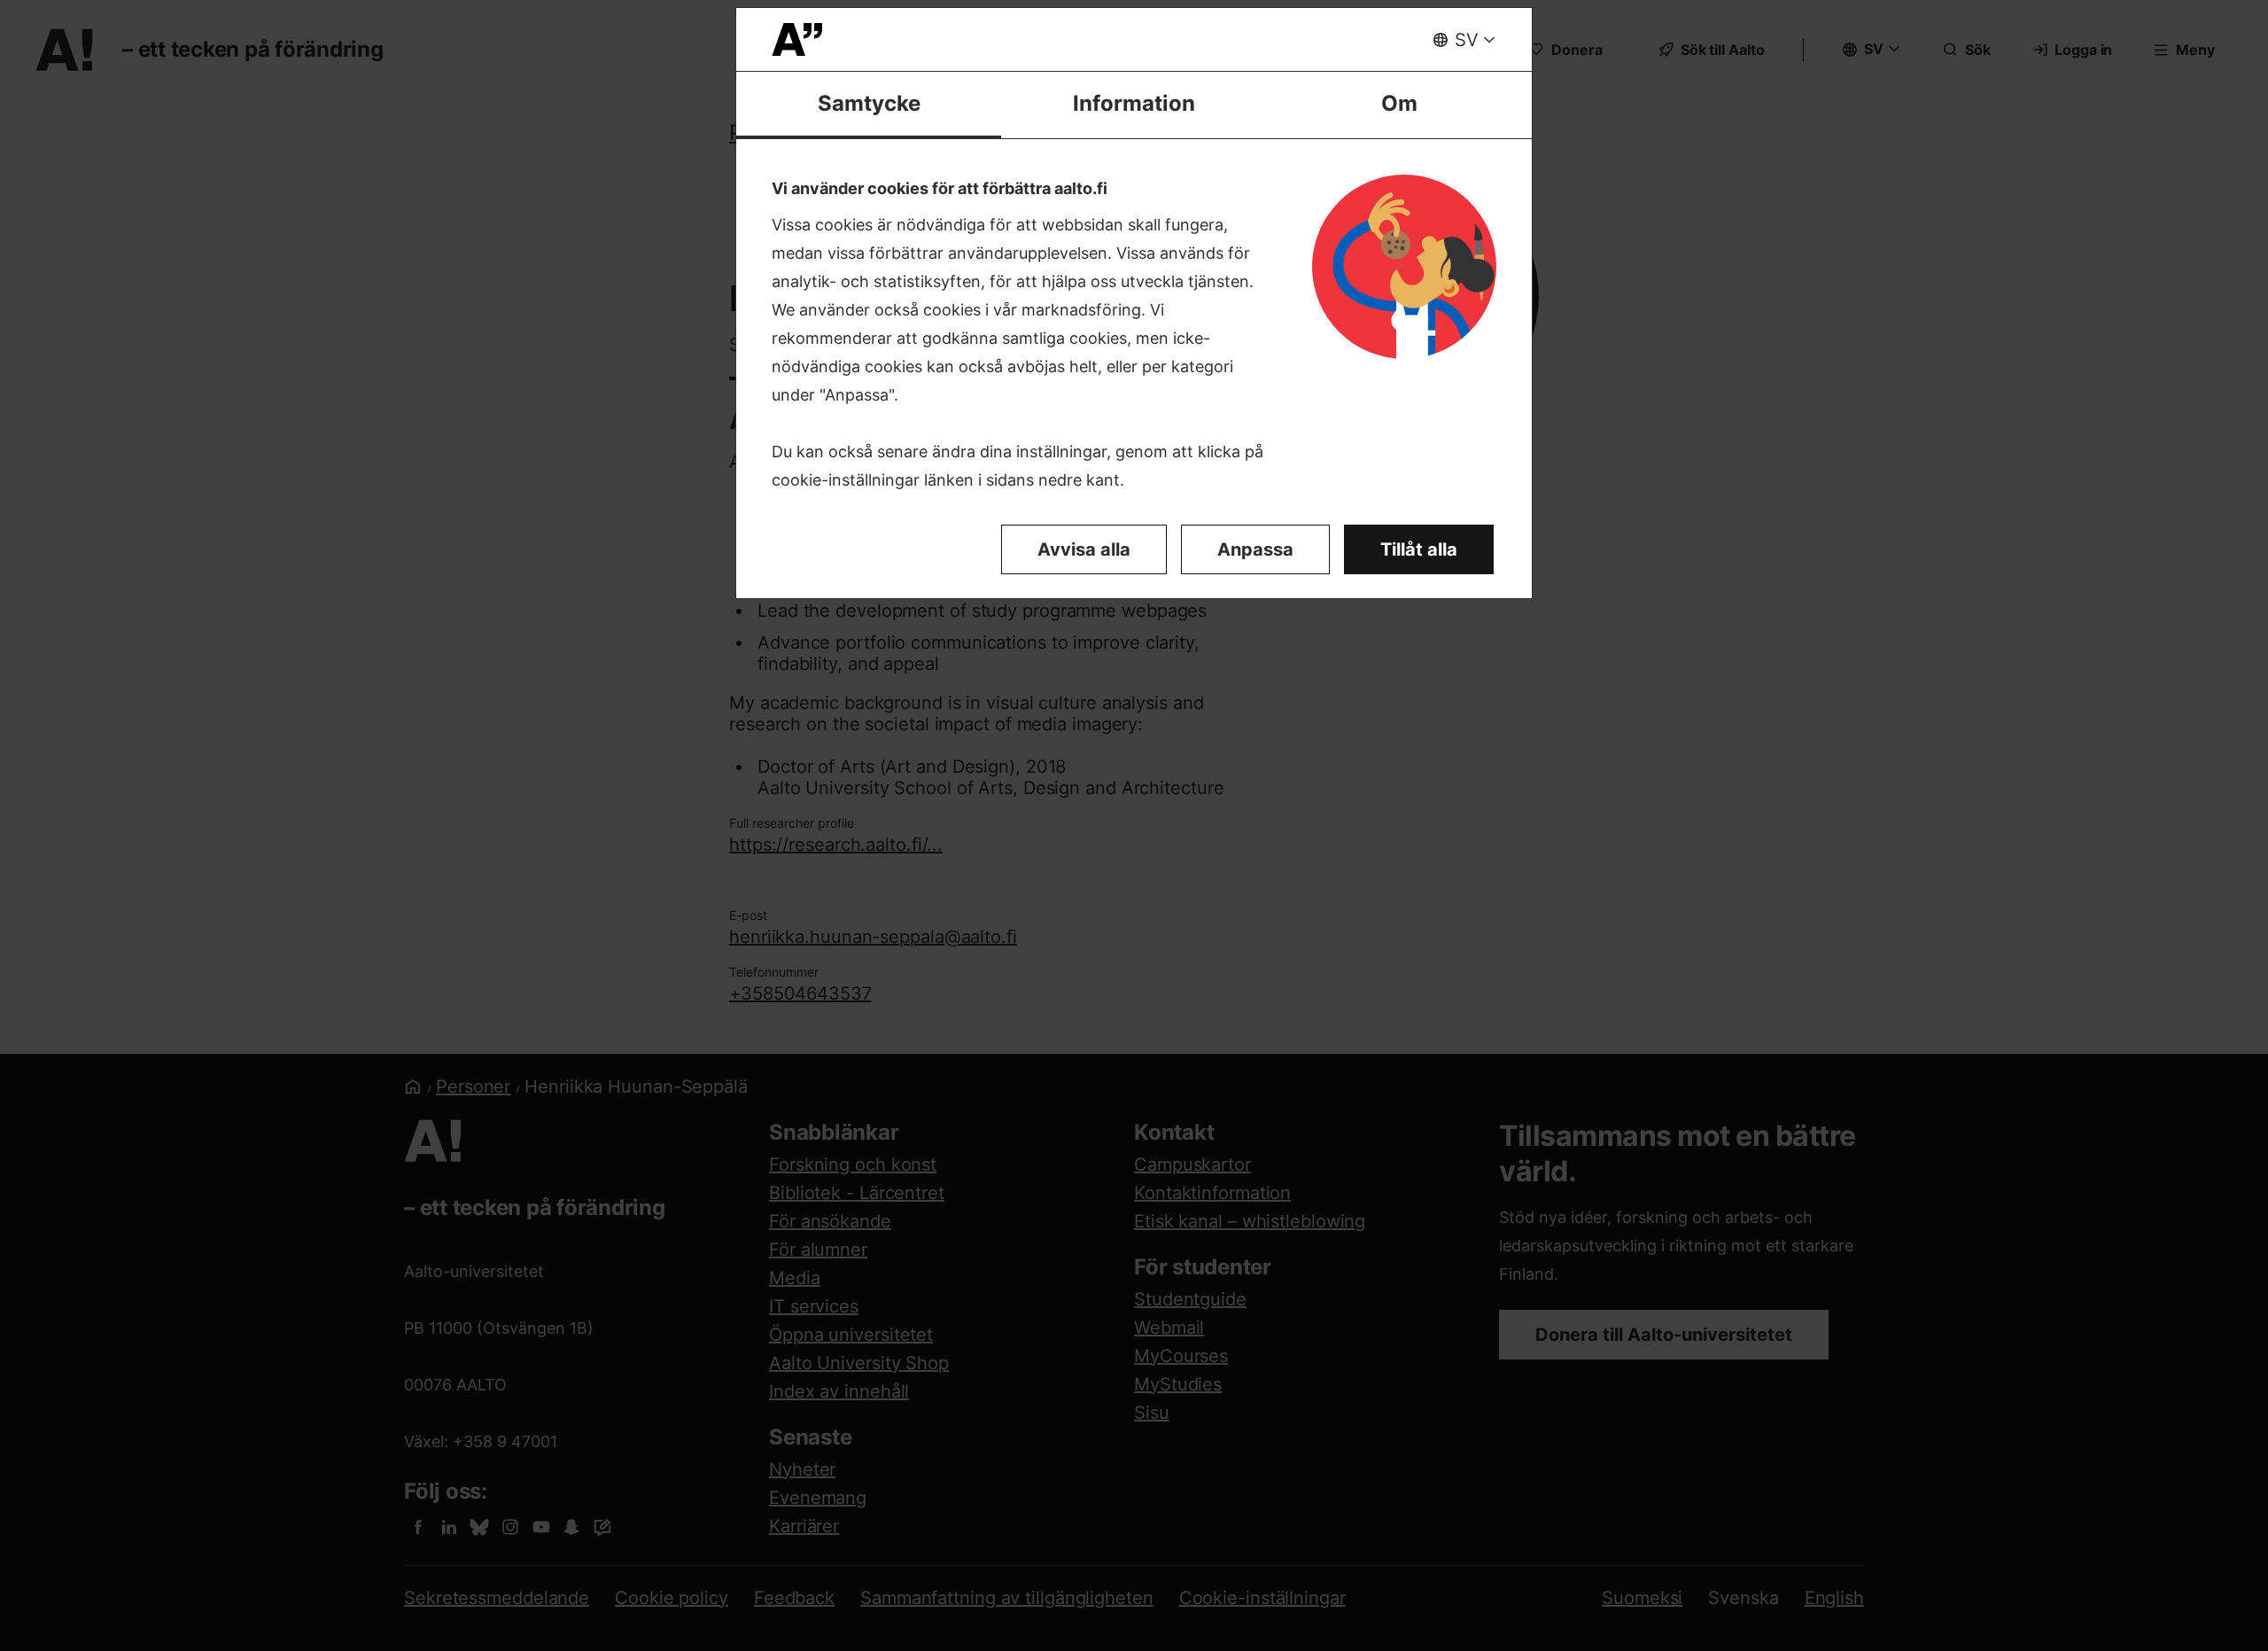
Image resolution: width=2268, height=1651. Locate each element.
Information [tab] (1134, 103)
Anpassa (1255, 549)
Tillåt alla (1419, 549)
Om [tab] (1399, 103)
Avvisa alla (1084, 549)
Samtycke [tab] (869, 103)
